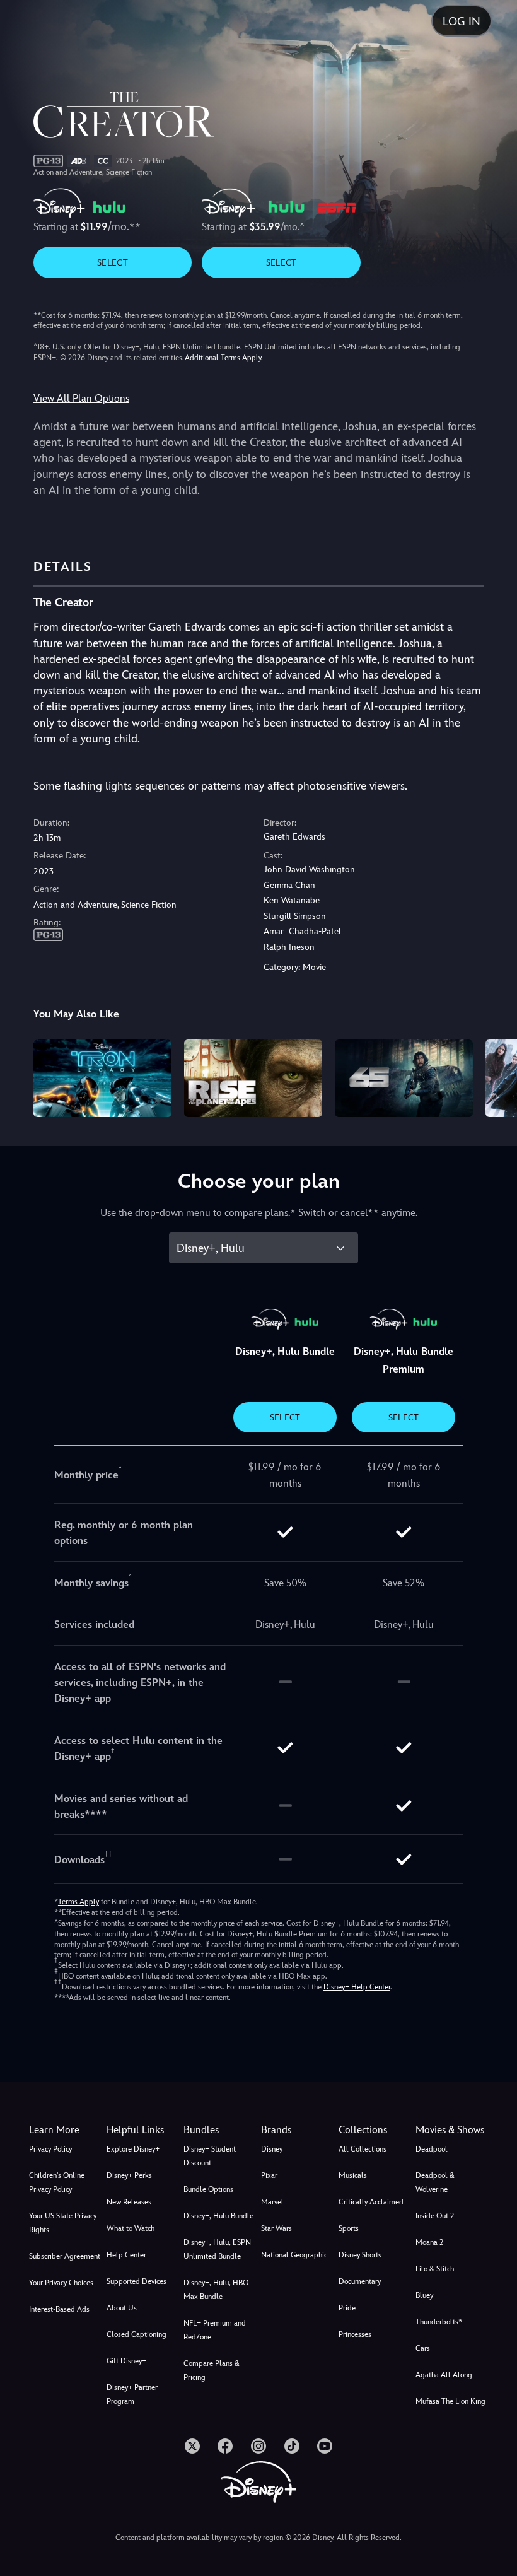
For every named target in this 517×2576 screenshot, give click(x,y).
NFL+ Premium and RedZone (215, 2330)
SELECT (113, 262)
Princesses (355, 2334)
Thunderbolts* (439, 2322)
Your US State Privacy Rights (63, 2223)
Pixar (269, 2175)
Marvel (272, 2202)
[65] (404, 1078)
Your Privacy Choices (61, 2283)
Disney (272, 2149)
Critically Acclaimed (371, 2202)
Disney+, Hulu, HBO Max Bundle (216, 2290)
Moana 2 (429, 2242)
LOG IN (462, 21)
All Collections (363, 2149)
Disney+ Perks (129, 2175)
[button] (143, 2130)
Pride (347, 2308)
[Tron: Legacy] (102, 1078)
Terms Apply (78, 1902)
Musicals (353, 2175)
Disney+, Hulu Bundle (218, 2216)
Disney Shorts (360, 2255)
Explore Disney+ (133, 2149)
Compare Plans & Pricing (212, 2370)
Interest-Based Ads (59, 2309)
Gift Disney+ (126, 2361)
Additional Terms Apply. (224, 358)
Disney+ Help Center (357, 1987)
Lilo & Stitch (435, 2269)
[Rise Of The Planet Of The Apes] (253, 1078)
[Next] (495, 1076)
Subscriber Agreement (65, 2256)
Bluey (424, 2295)
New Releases (129, 2202)
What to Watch (131, 2228)
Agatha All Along (444, 2375)
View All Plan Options (81, 398)
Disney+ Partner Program (132, 2394)
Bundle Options (208, 2189)
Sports (349, 2228)
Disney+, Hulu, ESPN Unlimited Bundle (217, 2249)
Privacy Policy (50, 2149)
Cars (423, 2348)
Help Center (126, 2255)
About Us (122, 2308)
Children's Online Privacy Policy (57, 2182)
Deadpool (432, 2149)
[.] (192, 2446)
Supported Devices (137, 2281)
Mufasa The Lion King (450, 2401)
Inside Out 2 (435, 2216)
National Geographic (294, 2255)
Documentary (360, 2281)
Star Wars (276, 2228)
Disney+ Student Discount (210, 2156)
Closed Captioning (137, 2334)
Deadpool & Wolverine (435, 2182)
